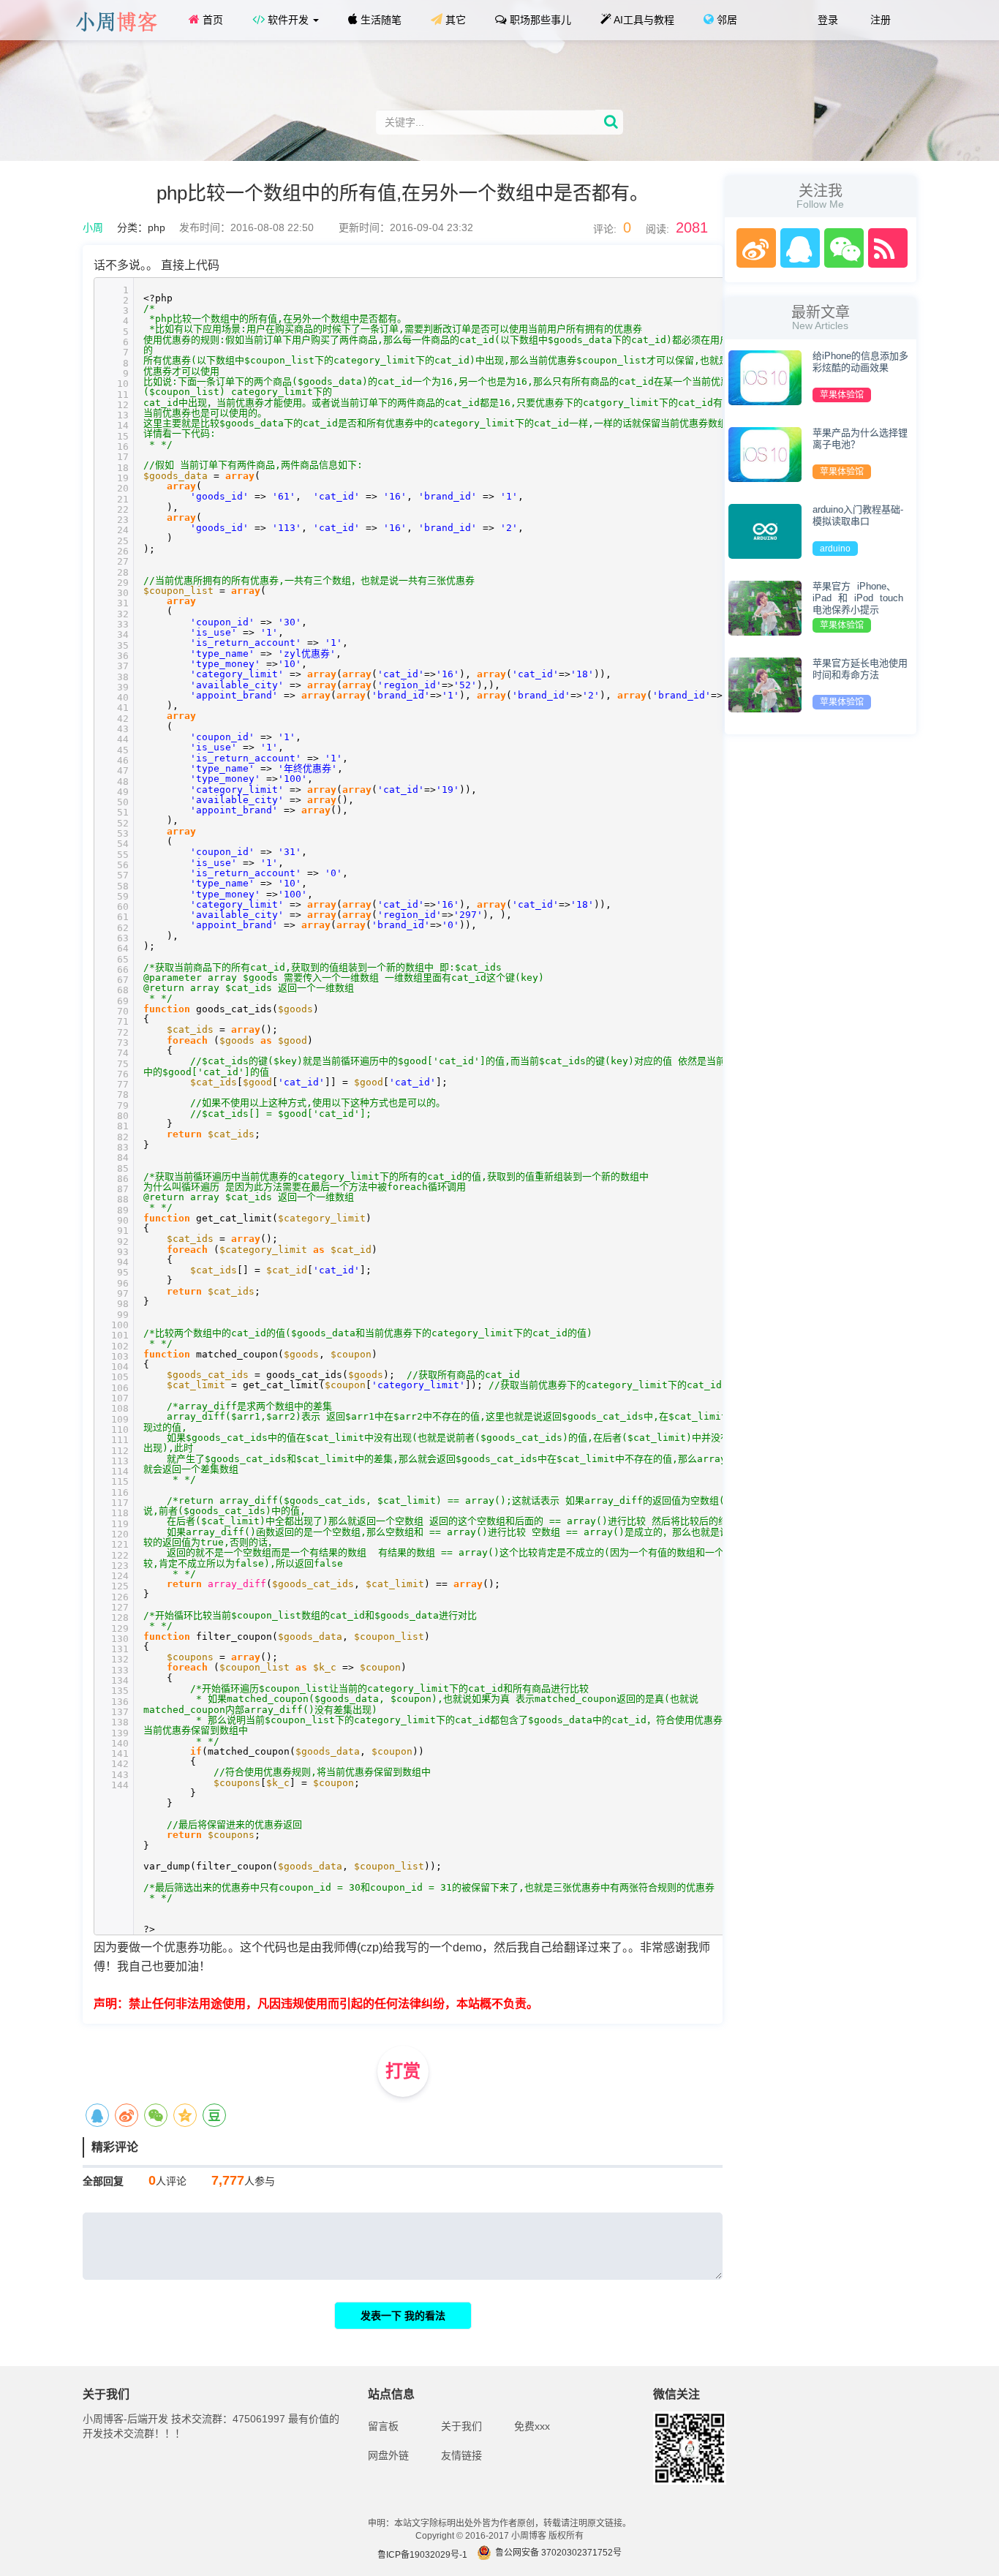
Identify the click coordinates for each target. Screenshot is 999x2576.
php (157, 227)
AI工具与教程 (643, 20)
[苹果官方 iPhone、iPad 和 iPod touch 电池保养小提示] (765, 607)
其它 (454, 20)
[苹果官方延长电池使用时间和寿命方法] (765, 684)
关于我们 (461, 2426)
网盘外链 (388, 2455)
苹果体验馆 (842, 395)
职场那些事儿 (539, 20)
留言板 (383, 2426)
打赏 (403, 2071)
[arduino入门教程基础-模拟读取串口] (765, 530)
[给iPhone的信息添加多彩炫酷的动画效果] (765, 377)
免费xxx (532, 2426)
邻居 (725, 20)
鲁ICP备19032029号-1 (422, 2555)
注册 (879, 20)
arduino (835, 549)
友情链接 (461, 2455)
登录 (826, 20)
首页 (211, 20)
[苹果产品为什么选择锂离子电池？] (765, 453)
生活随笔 (380, 20)
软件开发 (288, 20)
